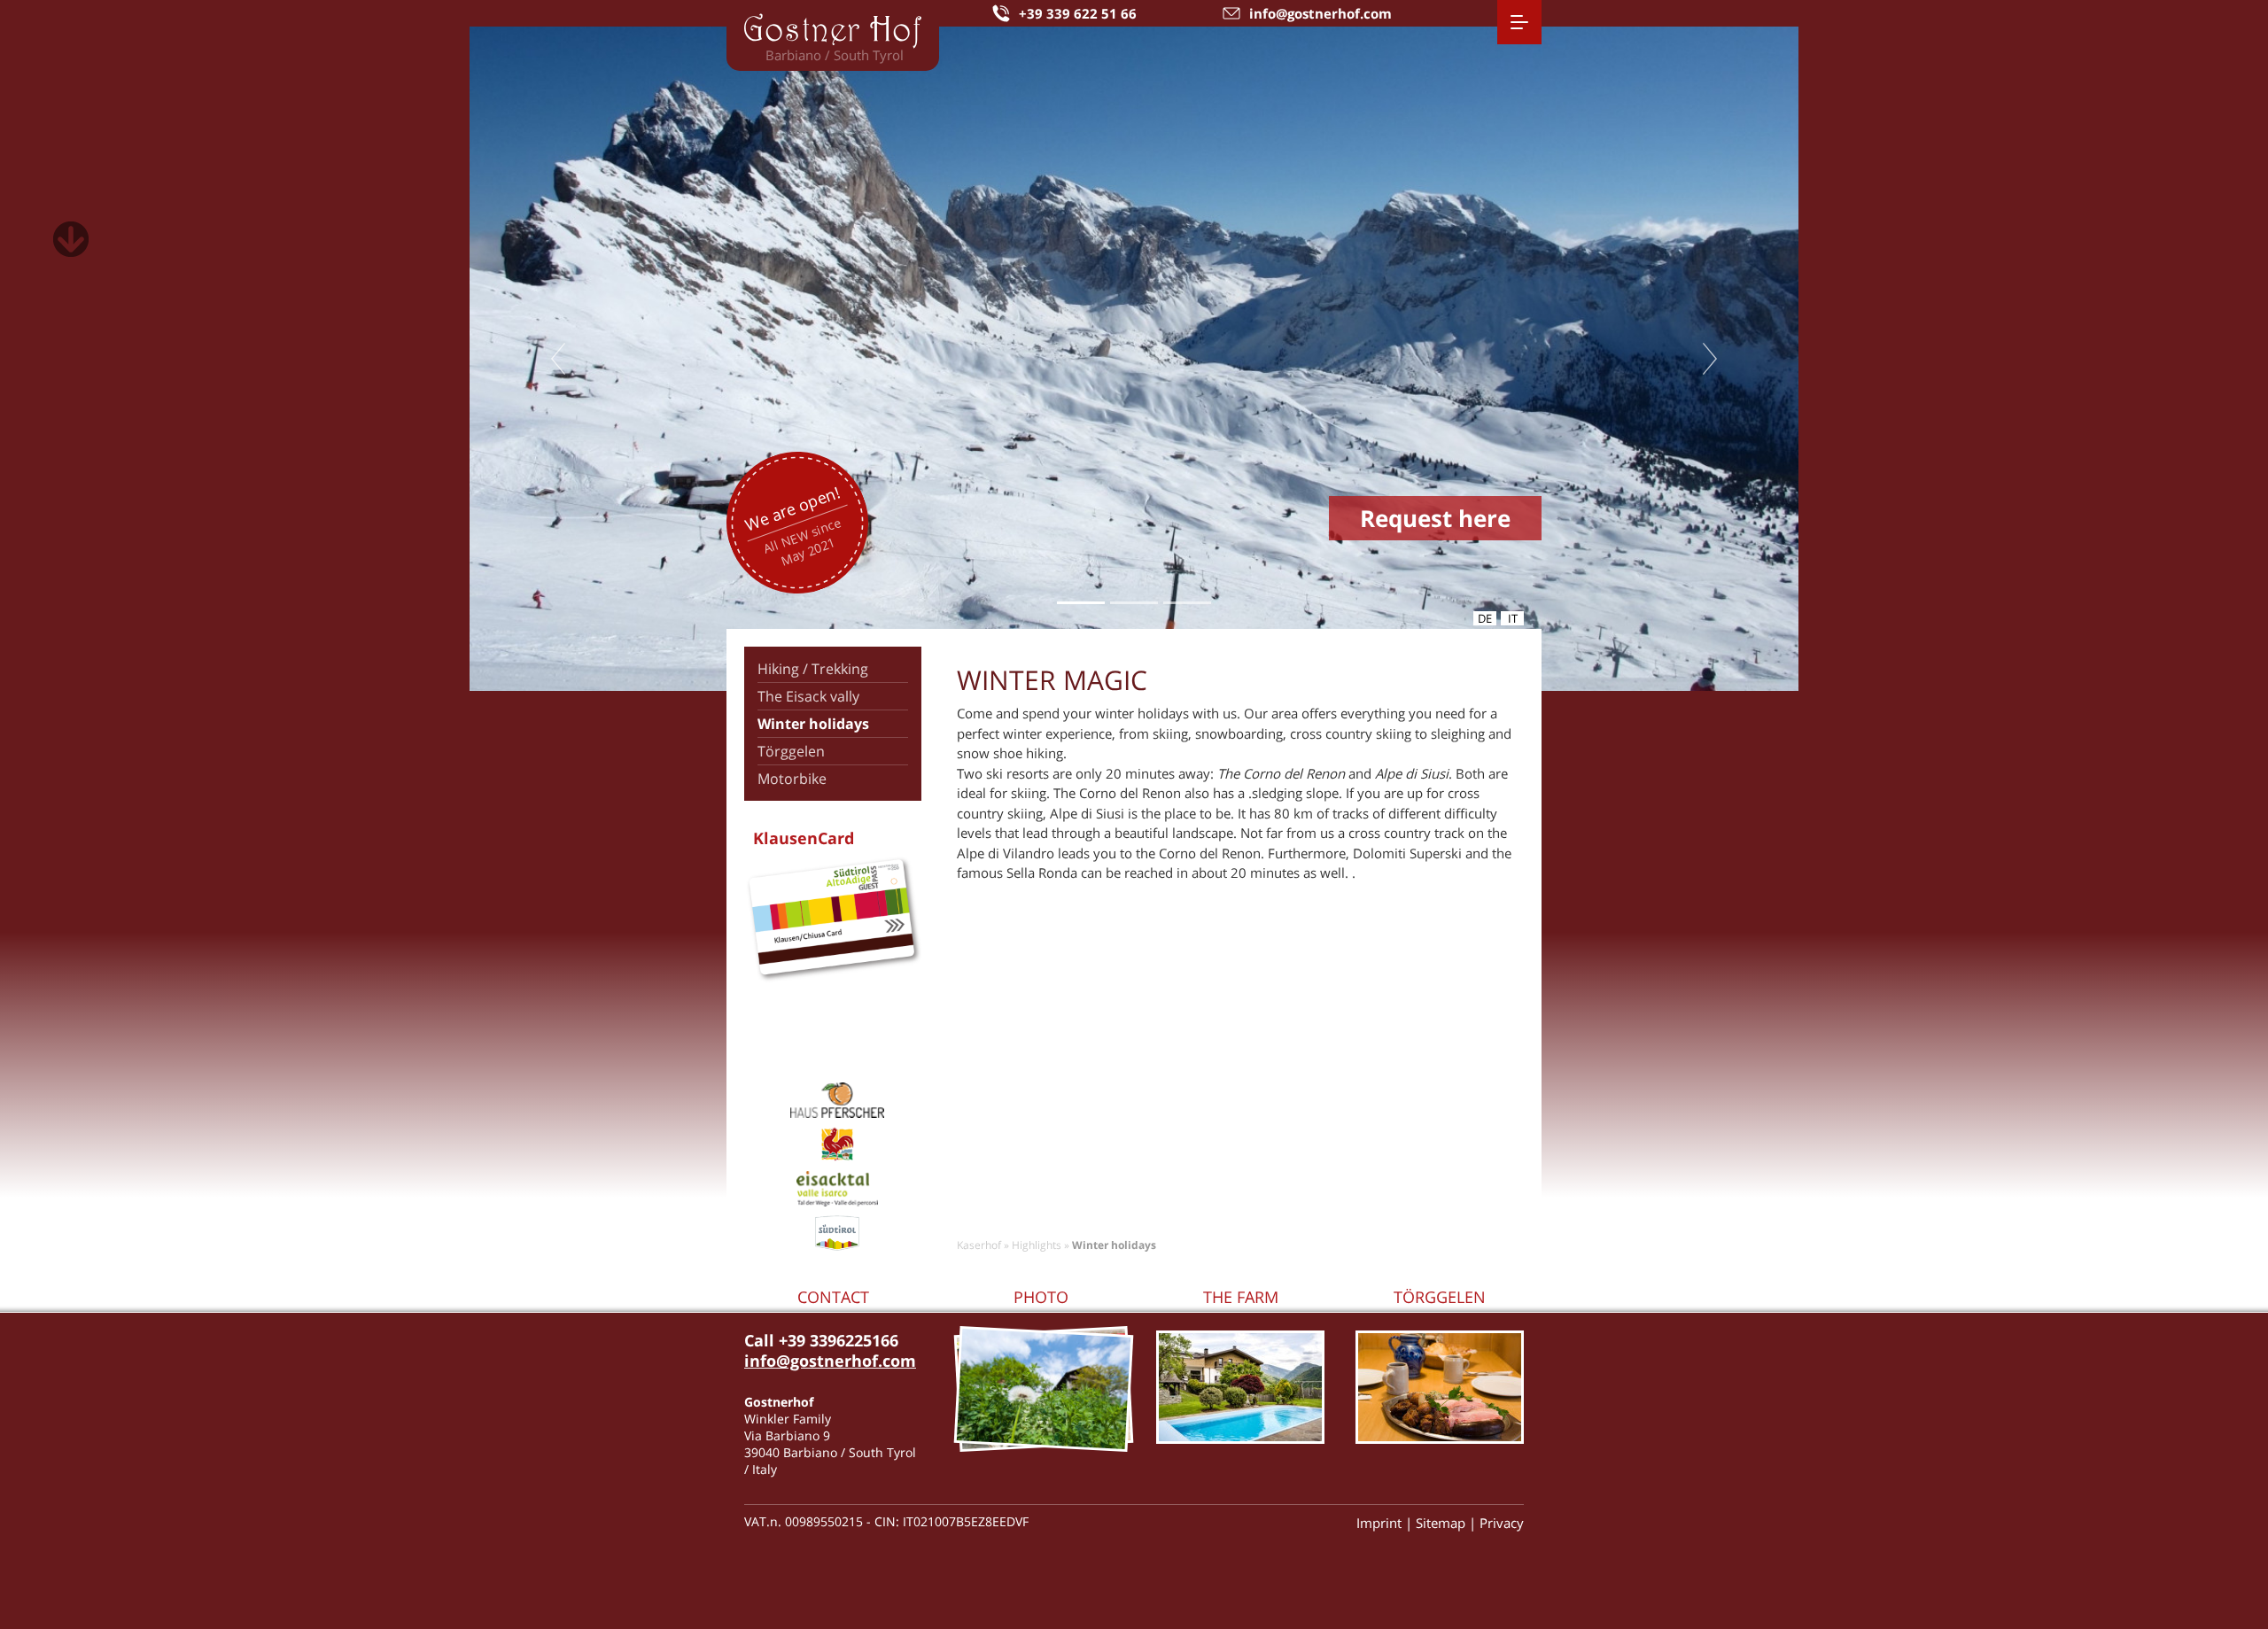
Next (1710, 359)
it (1513, 618)
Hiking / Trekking (813, 669)
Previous (558, 359)
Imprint (1379, 1523)
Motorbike (792, 779)
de (1485, 618)
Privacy (1502, 1523)
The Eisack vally (808, 696)
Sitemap (1441, 1523)
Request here (1435, 518)
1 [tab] (1081, 603)
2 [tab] (1134, 603)
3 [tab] (1188, 603)
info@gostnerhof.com (830, 1361)
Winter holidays (813, 724)
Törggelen (791, 751)
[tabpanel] (1134, 359)
